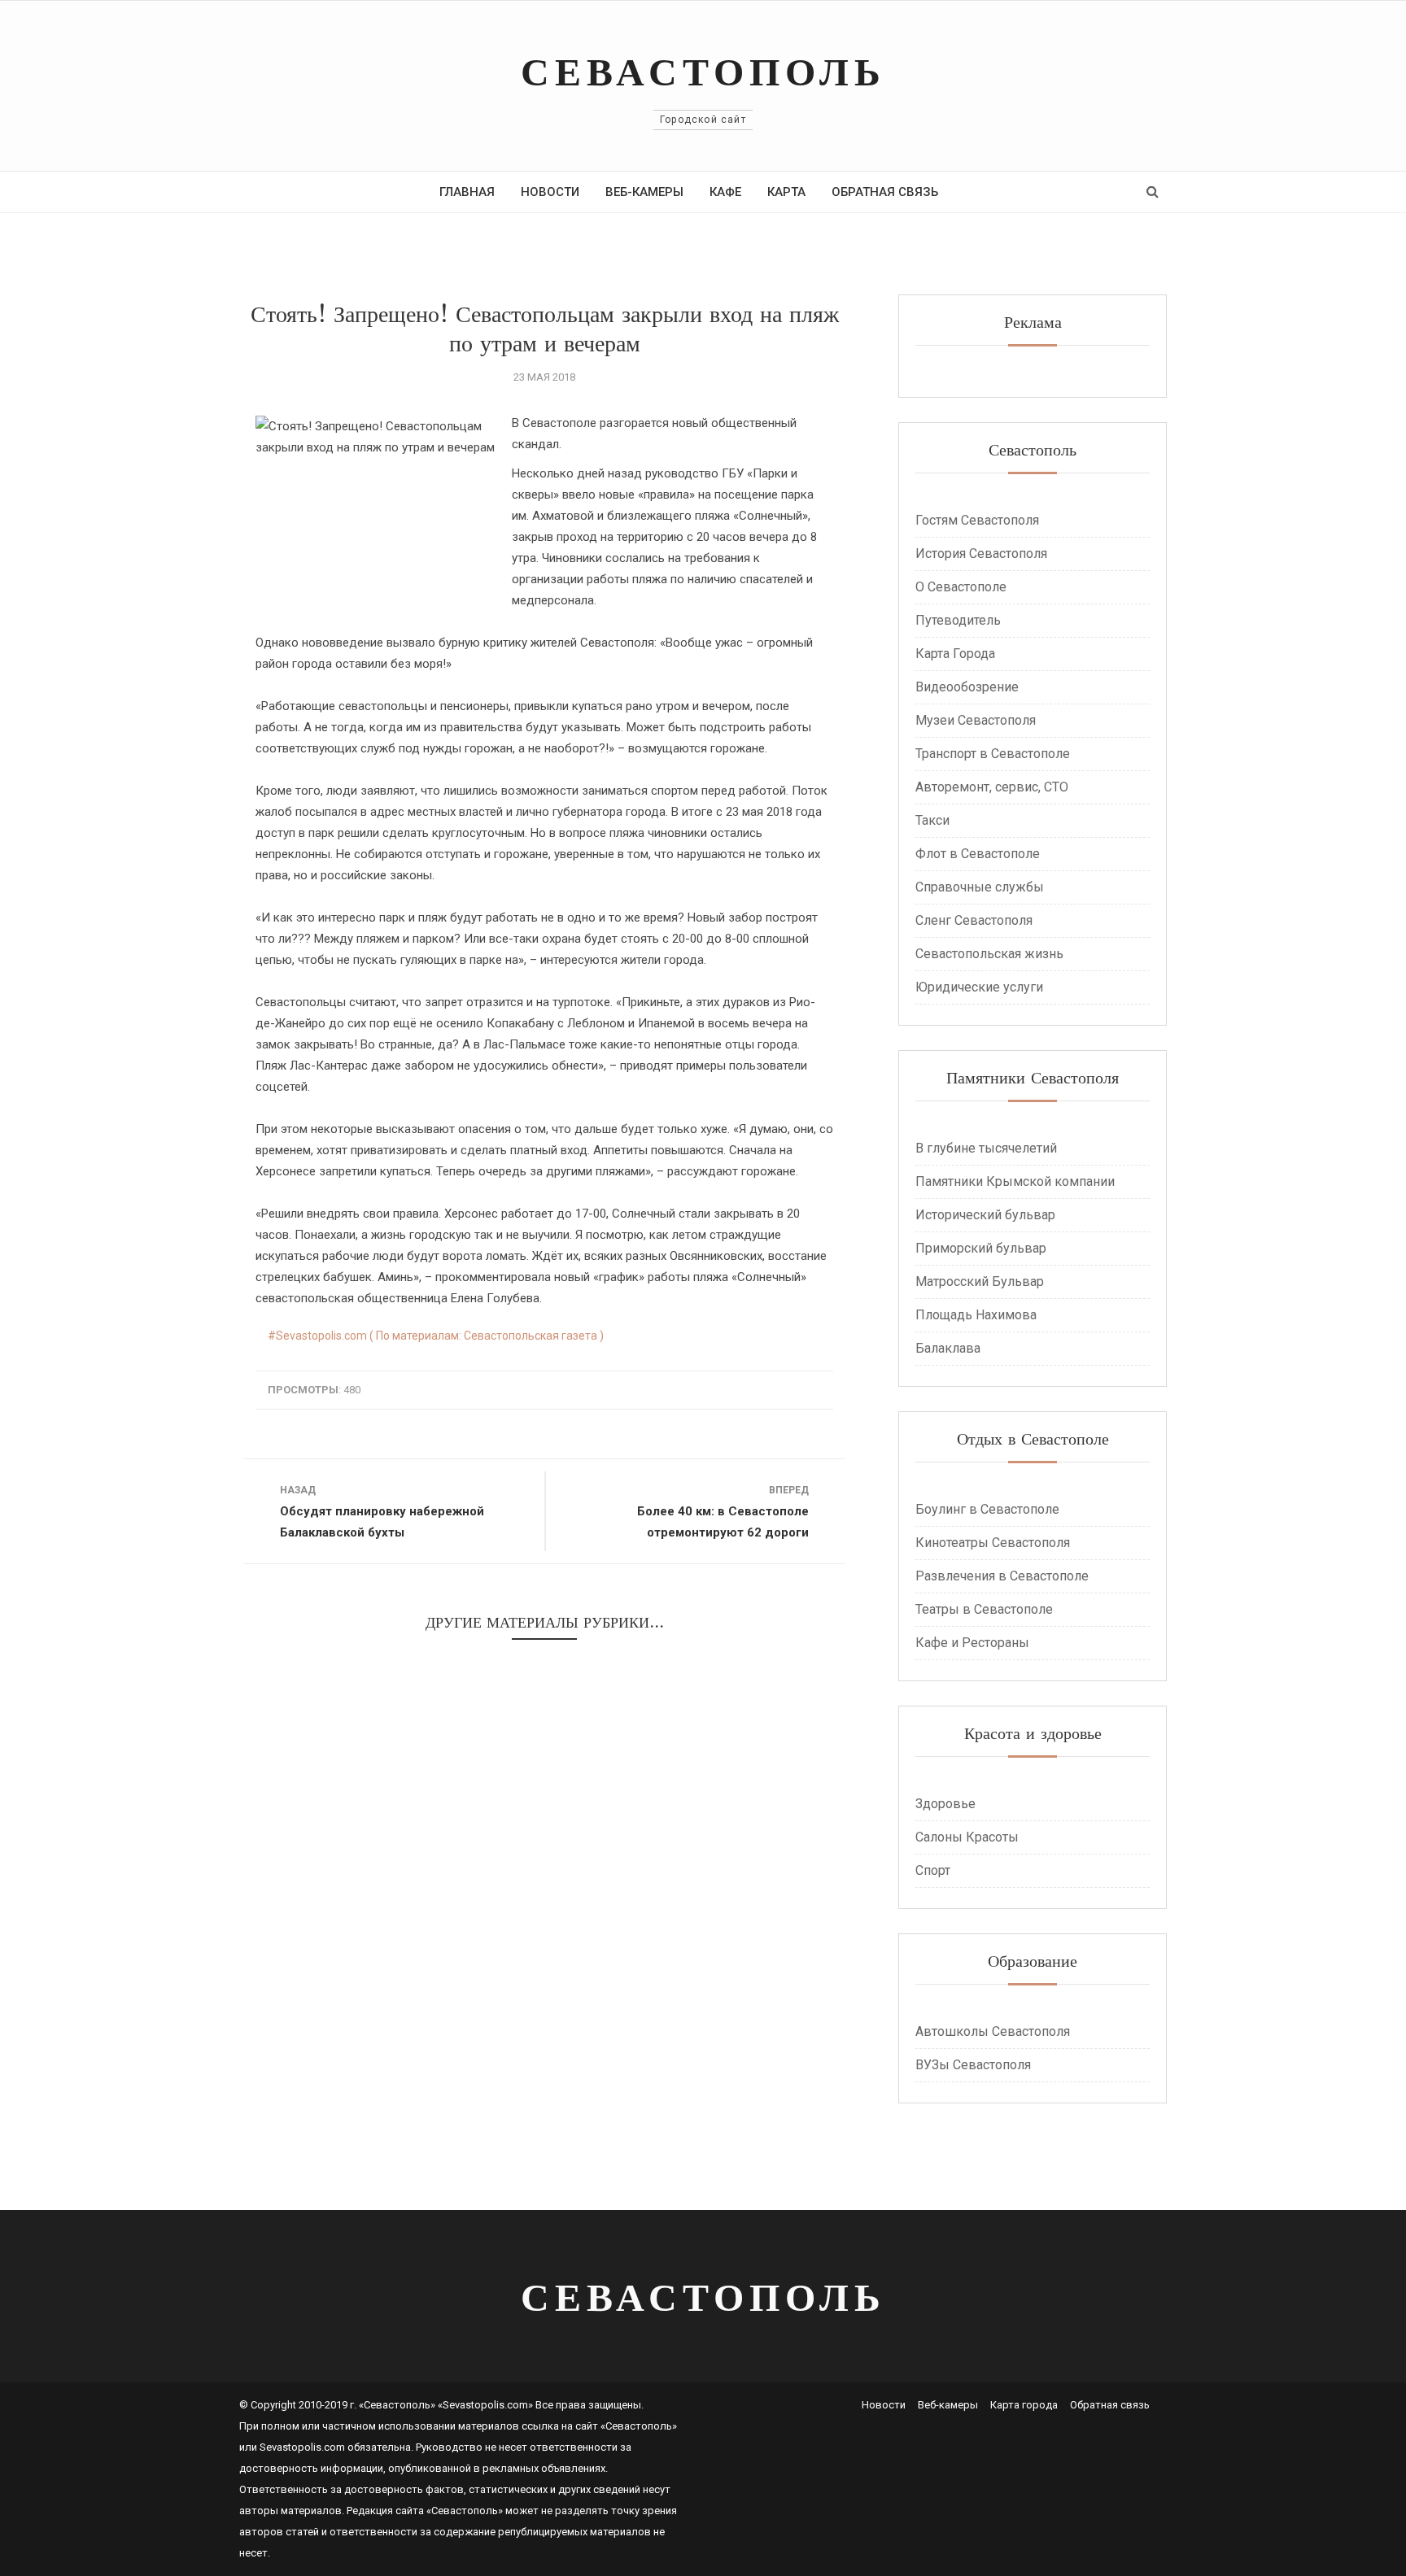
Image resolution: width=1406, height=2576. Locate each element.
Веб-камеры (948, 2405)
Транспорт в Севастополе (993, 754)
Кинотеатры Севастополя (993, 1543)
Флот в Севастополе (978, 854)
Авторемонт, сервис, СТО (992, 787)
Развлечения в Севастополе (1002, 1576)
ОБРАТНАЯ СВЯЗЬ (885, 192)
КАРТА (786, 192)
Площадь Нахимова (976, 1315)
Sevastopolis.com (302, 2447)
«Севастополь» (639, 2426)
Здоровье (945, 1804)
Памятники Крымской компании (1015, 1181)
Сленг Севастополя (974, 920)
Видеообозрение (967, 687)
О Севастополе (961, 587)
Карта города (1024, 2405)
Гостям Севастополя (977, 520)
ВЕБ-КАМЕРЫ (644, 192)
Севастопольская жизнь (989, 954)
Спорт (933, 1870)
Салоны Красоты (967, 1837)
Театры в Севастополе (984, 1609)
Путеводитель (958, 620)
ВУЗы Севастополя (973, 2065)
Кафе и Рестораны (972, 1643)
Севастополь (703, 71)
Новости (884, 2405)
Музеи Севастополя (976, 720)
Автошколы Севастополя (993, 2031)
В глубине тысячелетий (986, 1148)
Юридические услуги (979, 987)
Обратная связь (1110, 2405)
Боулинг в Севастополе (987, 1509)
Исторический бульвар (985, 1215)
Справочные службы (980, 887)
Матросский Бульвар (980, 1281)
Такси (932, 820)
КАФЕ (725, 192)
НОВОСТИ (550, 192)
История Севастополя (981, 554)
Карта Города (955, 654)
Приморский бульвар (981, 1248)
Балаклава (948, 1348)
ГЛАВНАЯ (467, 192)
